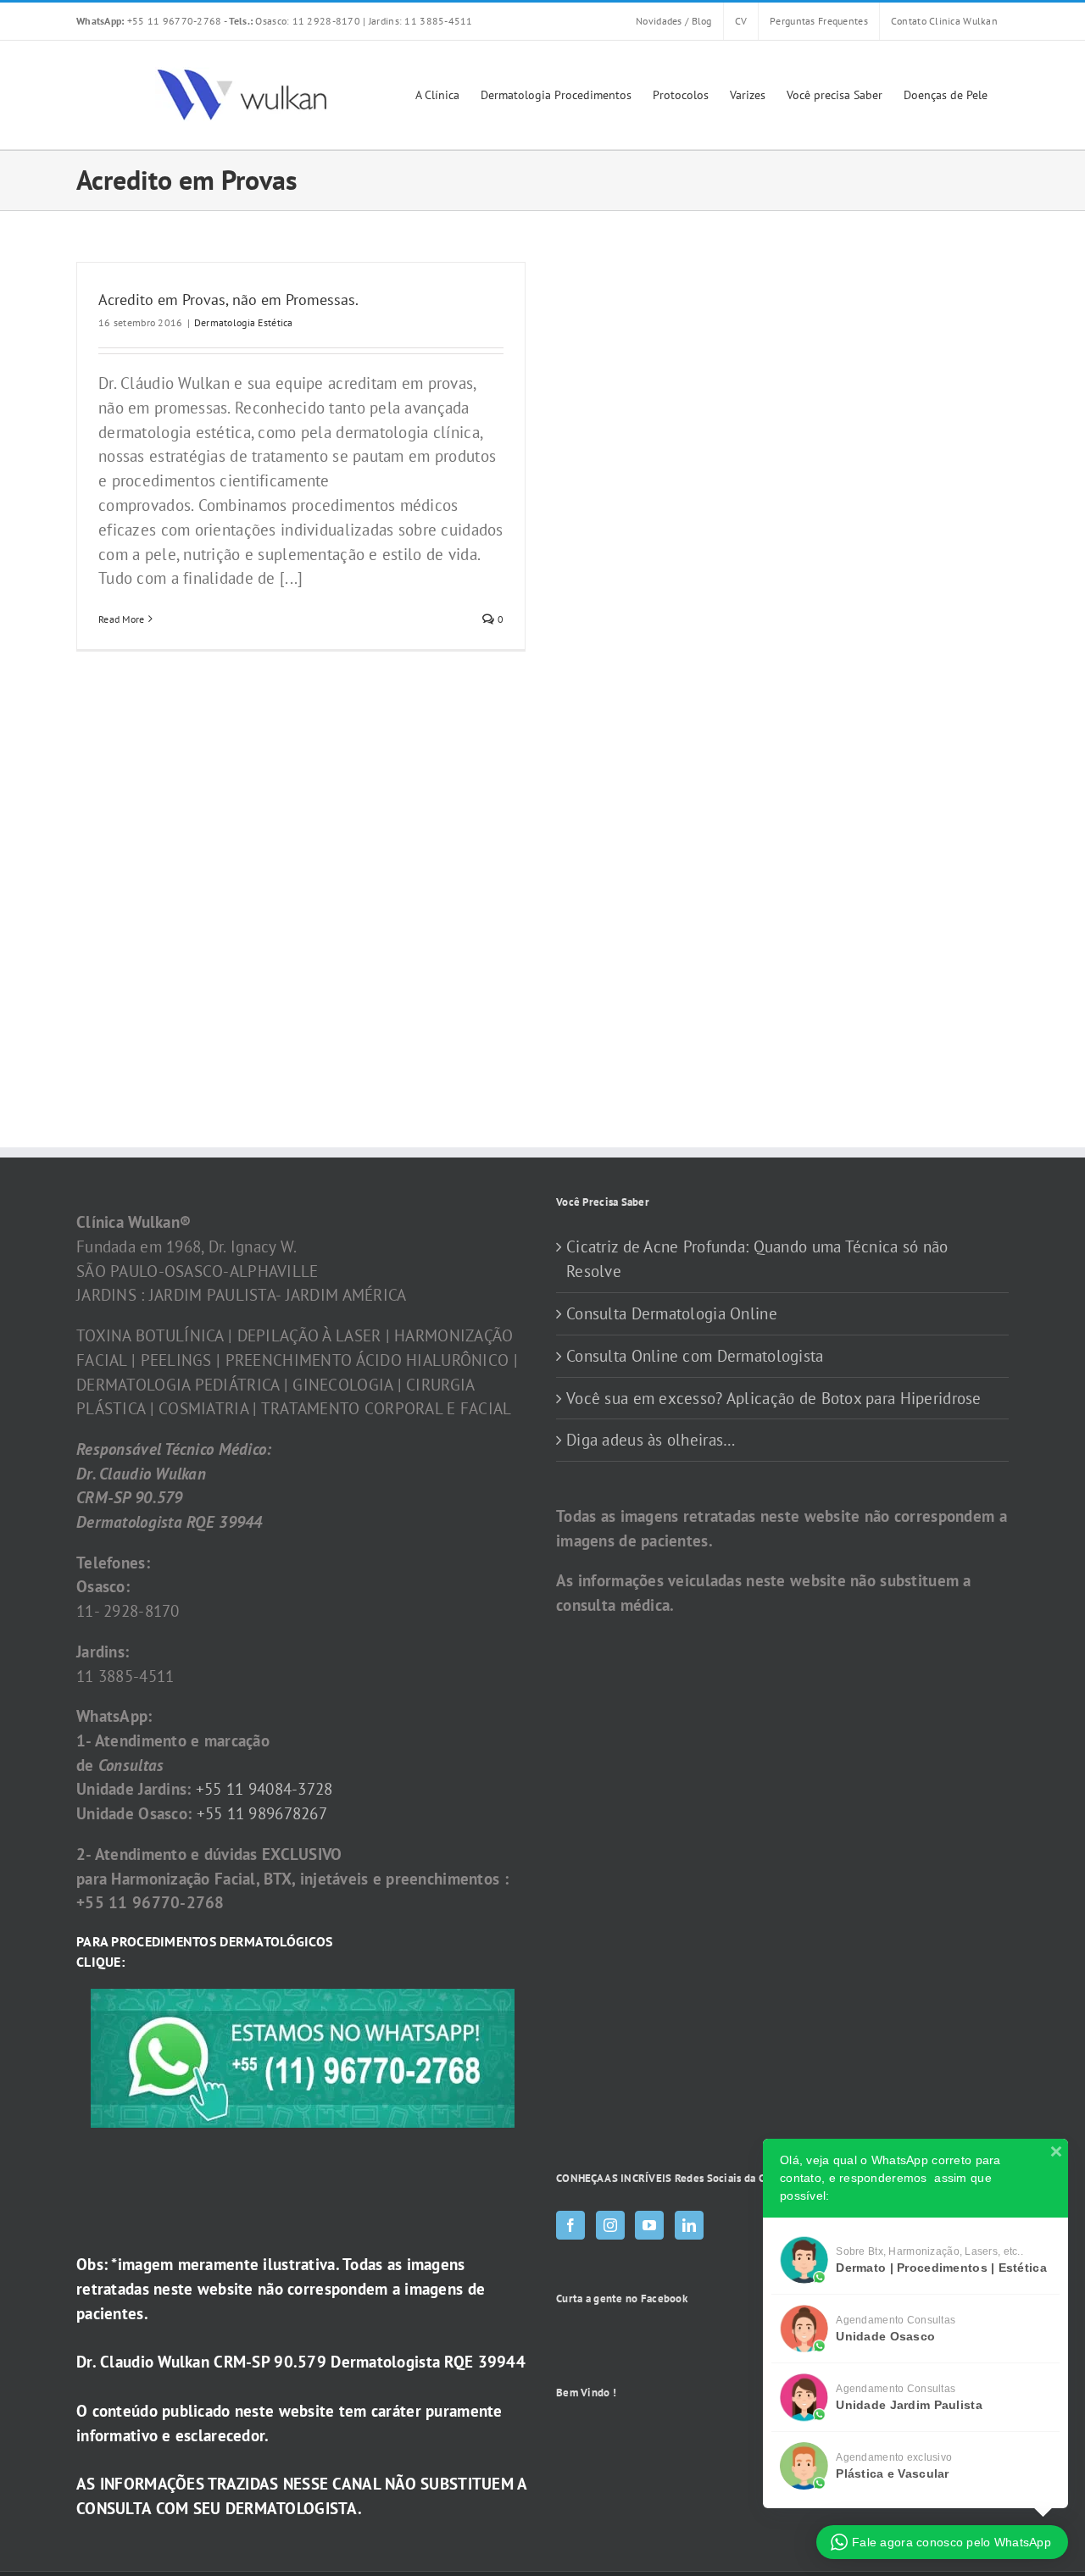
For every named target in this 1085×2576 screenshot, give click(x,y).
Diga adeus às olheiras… (651, 1440)
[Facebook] (570, 2225)
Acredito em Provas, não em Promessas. (228, 300)
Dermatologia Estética (244, 322)
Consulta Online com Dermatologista (695, 1356)
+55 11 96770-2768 (150, 21)
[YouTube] (649, 2225)
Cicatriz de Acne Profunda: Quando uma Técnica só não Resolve (757, 1259)
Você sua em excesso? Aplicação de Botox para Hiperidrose (774, 1398)
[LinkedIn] (689, 2225)
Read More (122, 619)
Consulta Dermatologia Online (672, 1313)
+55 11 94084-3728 (264, 1789)
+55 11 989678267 (262, 1813)
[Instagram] (610, 2225)
